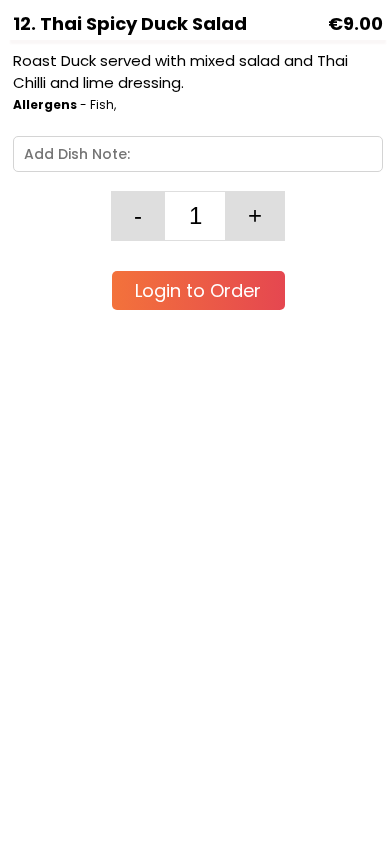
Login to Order (198, 290)
